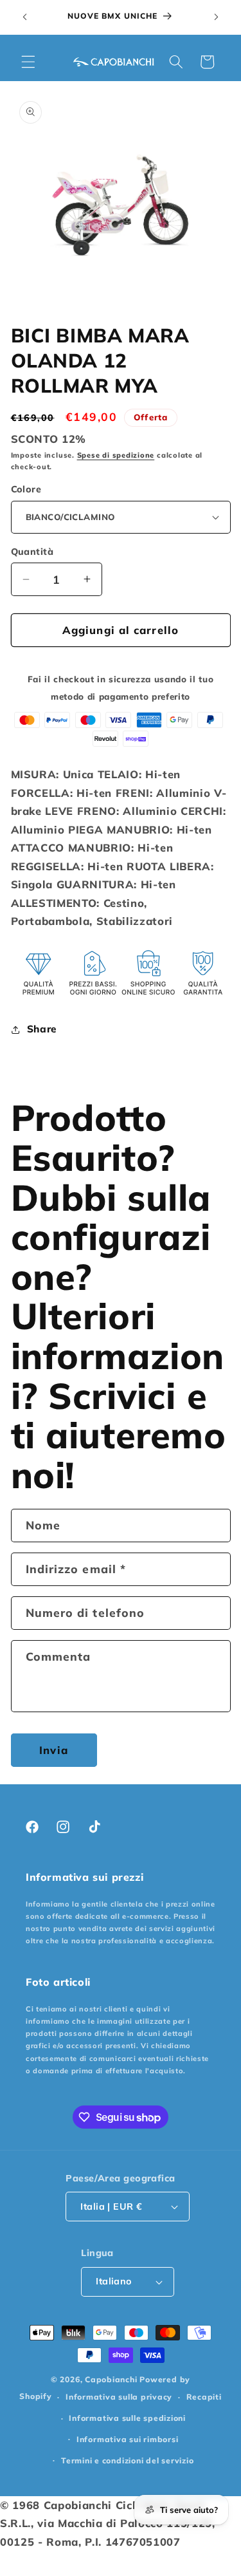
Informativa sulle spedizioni (127, 2418)
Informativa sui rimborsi (127, 2439)
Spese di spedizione (116, 455)
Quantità (32, 552)
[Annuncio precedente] (25, 17)
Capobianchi (111, 2379)
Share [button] (42, 1029)
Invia (54, 1750)
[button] (28, 62)
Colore (26, 489)
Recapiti (204, 2397)
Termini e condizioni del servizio (127, 2460)
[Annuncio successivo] (217, 17)
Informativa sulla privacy (119, 2397)
